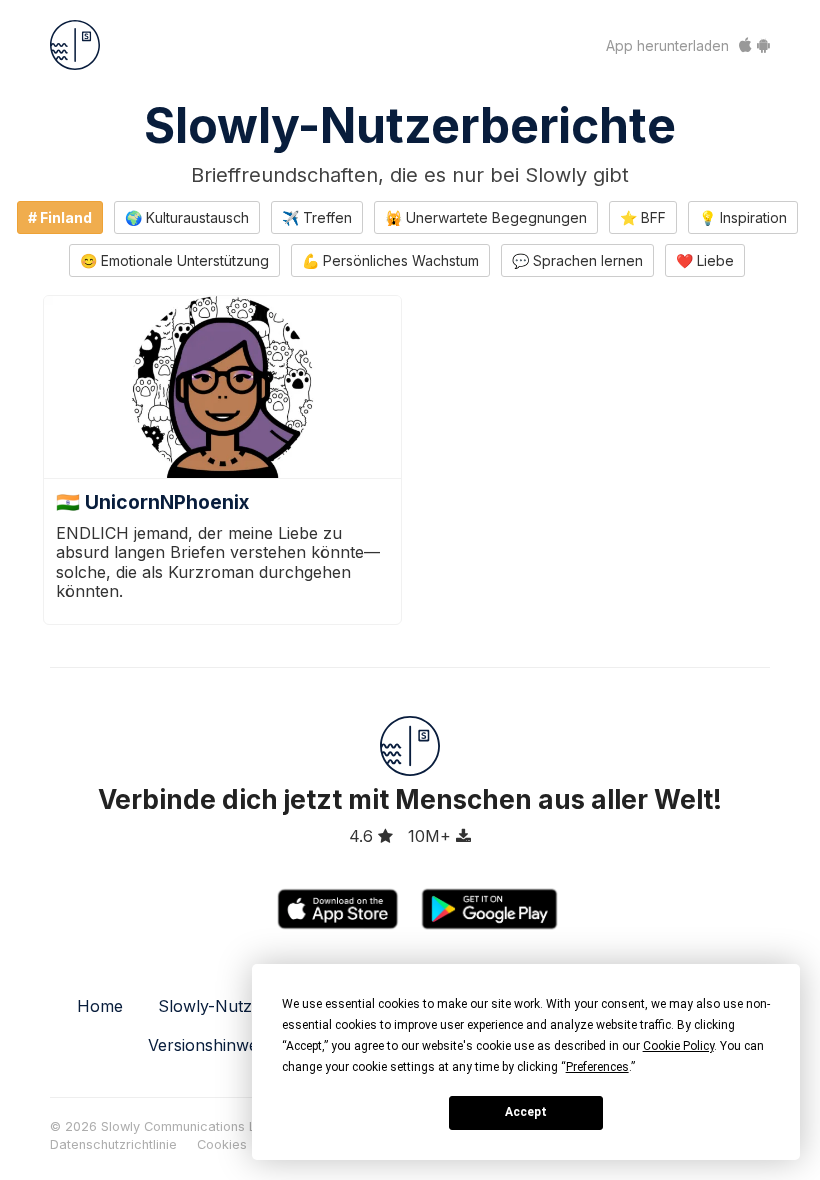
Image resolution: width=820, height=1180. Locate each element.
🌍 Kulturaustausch (187, 217)
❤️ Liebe (705, 260)
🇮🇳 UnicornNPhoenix (152, 502)
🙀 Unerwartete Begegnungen (486, 217)
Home (100, 1006)
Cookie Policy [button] (678, 1046)
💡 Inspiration (743, 217)
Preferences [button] (597, 1067)
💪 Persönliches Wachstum (390, 260)
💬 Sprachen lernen (577, 260)
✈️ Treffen (317, 217)
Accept (526, 1112)
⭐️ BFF (643, 217)
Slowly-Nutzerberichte (410, 125)
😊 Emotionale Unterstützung (174, 260)
